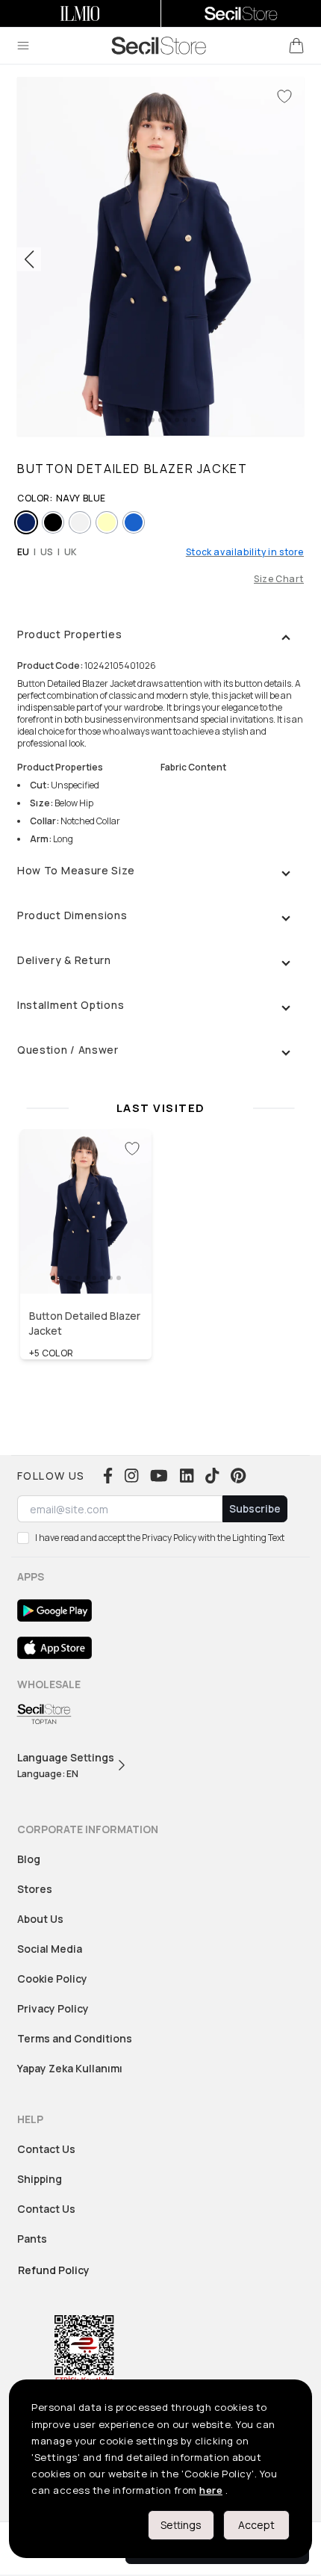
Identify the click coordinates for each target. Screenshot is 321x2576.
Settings (181, 2525)
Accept (256, 2525)
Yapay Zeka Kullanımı (70, 2068)
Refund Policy (54, 2270)
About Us (40, 1919)
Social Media (50, 1949)
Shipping (40, 2179)
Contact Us (46, 2149)
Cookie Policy (52, 1979)
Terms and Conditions (75, 2038)
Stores (35, 1889)
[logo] (159, 46)
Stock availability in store (245, 552)
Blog (29, 1859)
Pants (32, 2239)
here (211, 2490)
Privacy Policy (53, 2008)
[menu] (23, 46)
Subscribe (255, 1508)
